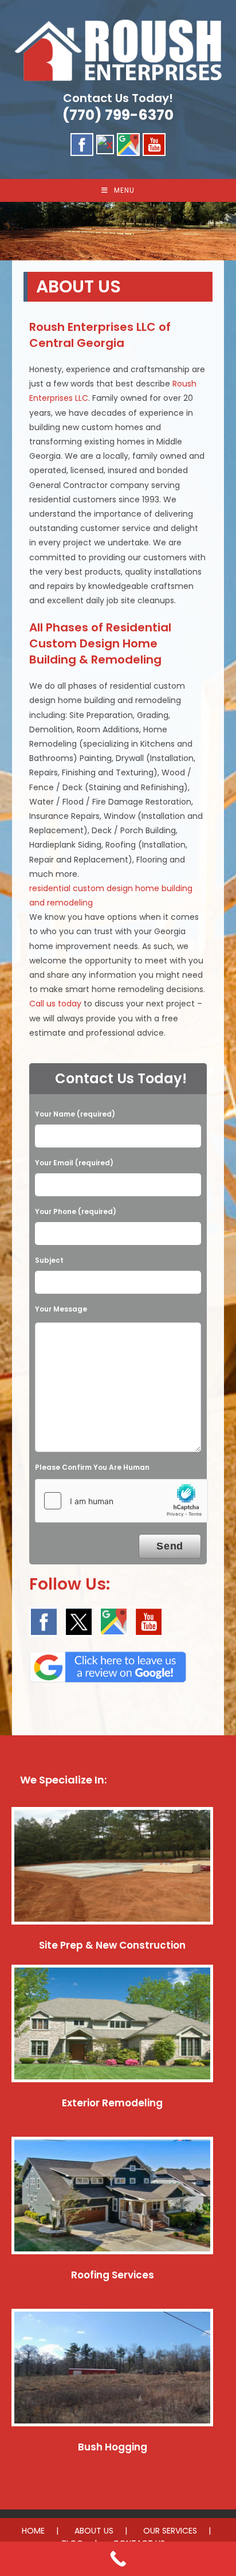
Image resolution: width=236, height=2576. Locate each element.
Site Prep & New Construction (112, 1945)
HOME (33, 2531)
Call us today (55, 1004)
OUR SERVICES (170, 2531)
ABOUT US (94, 2531)
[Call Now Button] (118, 2559)
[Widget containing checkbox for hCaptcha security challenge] (121, 1501)
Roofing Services (113, 2275)
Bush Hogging (113, 2447)
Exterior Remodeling (112, 2103)
